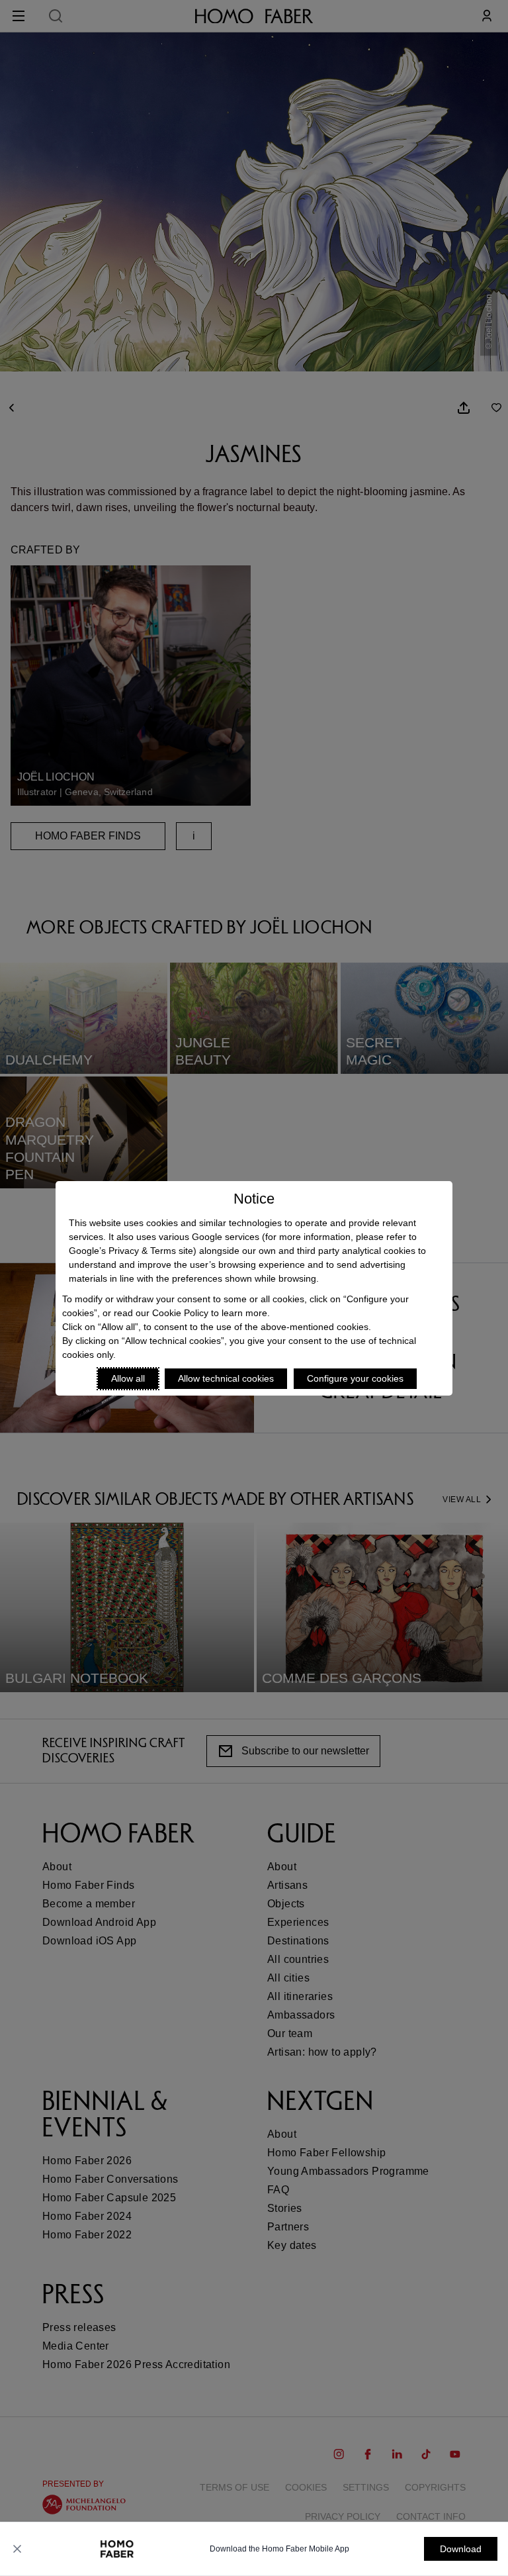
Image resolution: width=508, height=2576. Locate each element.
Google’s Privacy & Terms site (131, 1251)
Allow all (128, 1378)
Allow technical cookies (226, 1378)
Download (461, 2549)
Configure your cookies (355, 1378)
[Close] (17, 2549)
